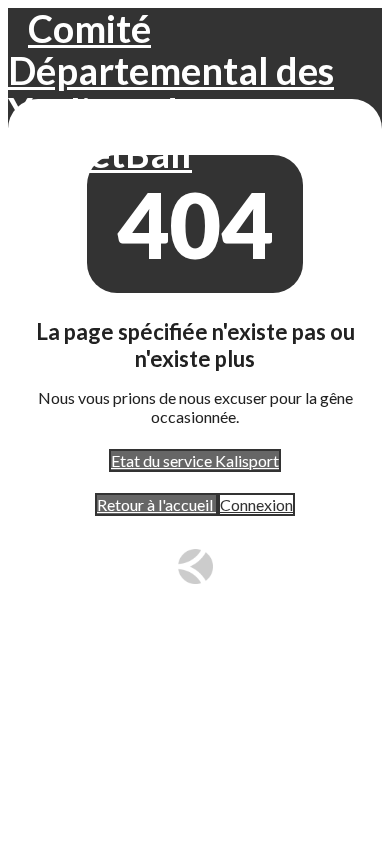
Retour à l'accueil (156, 504)
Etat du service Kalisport (195, 460)
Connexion (256, 504)
